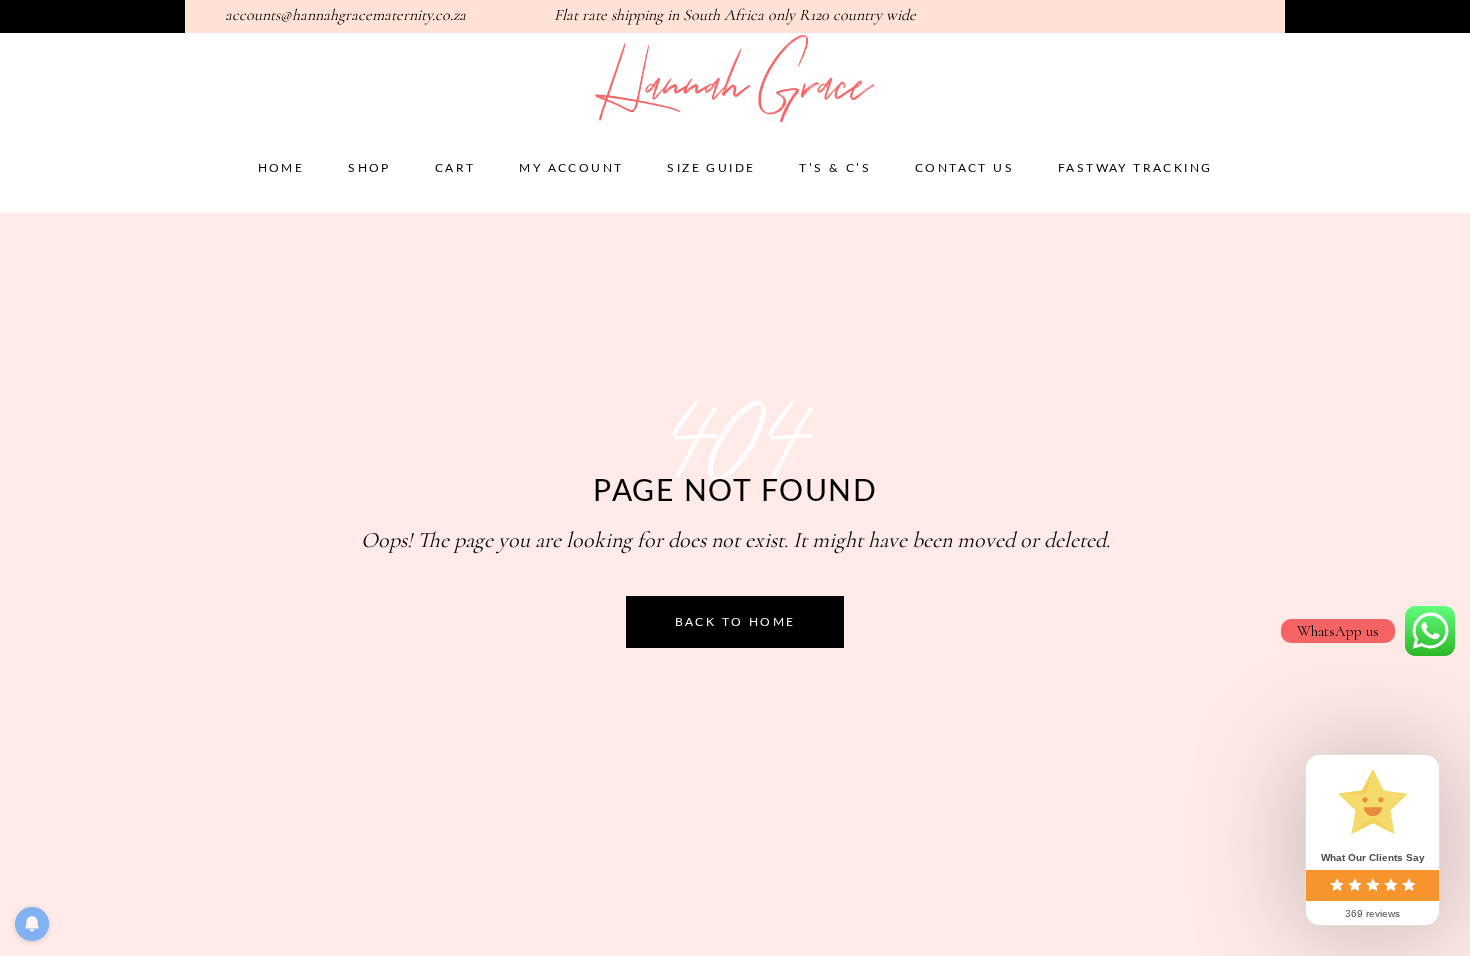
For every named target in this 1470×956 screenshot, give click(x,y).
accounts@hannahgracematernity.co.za (345, 15)
